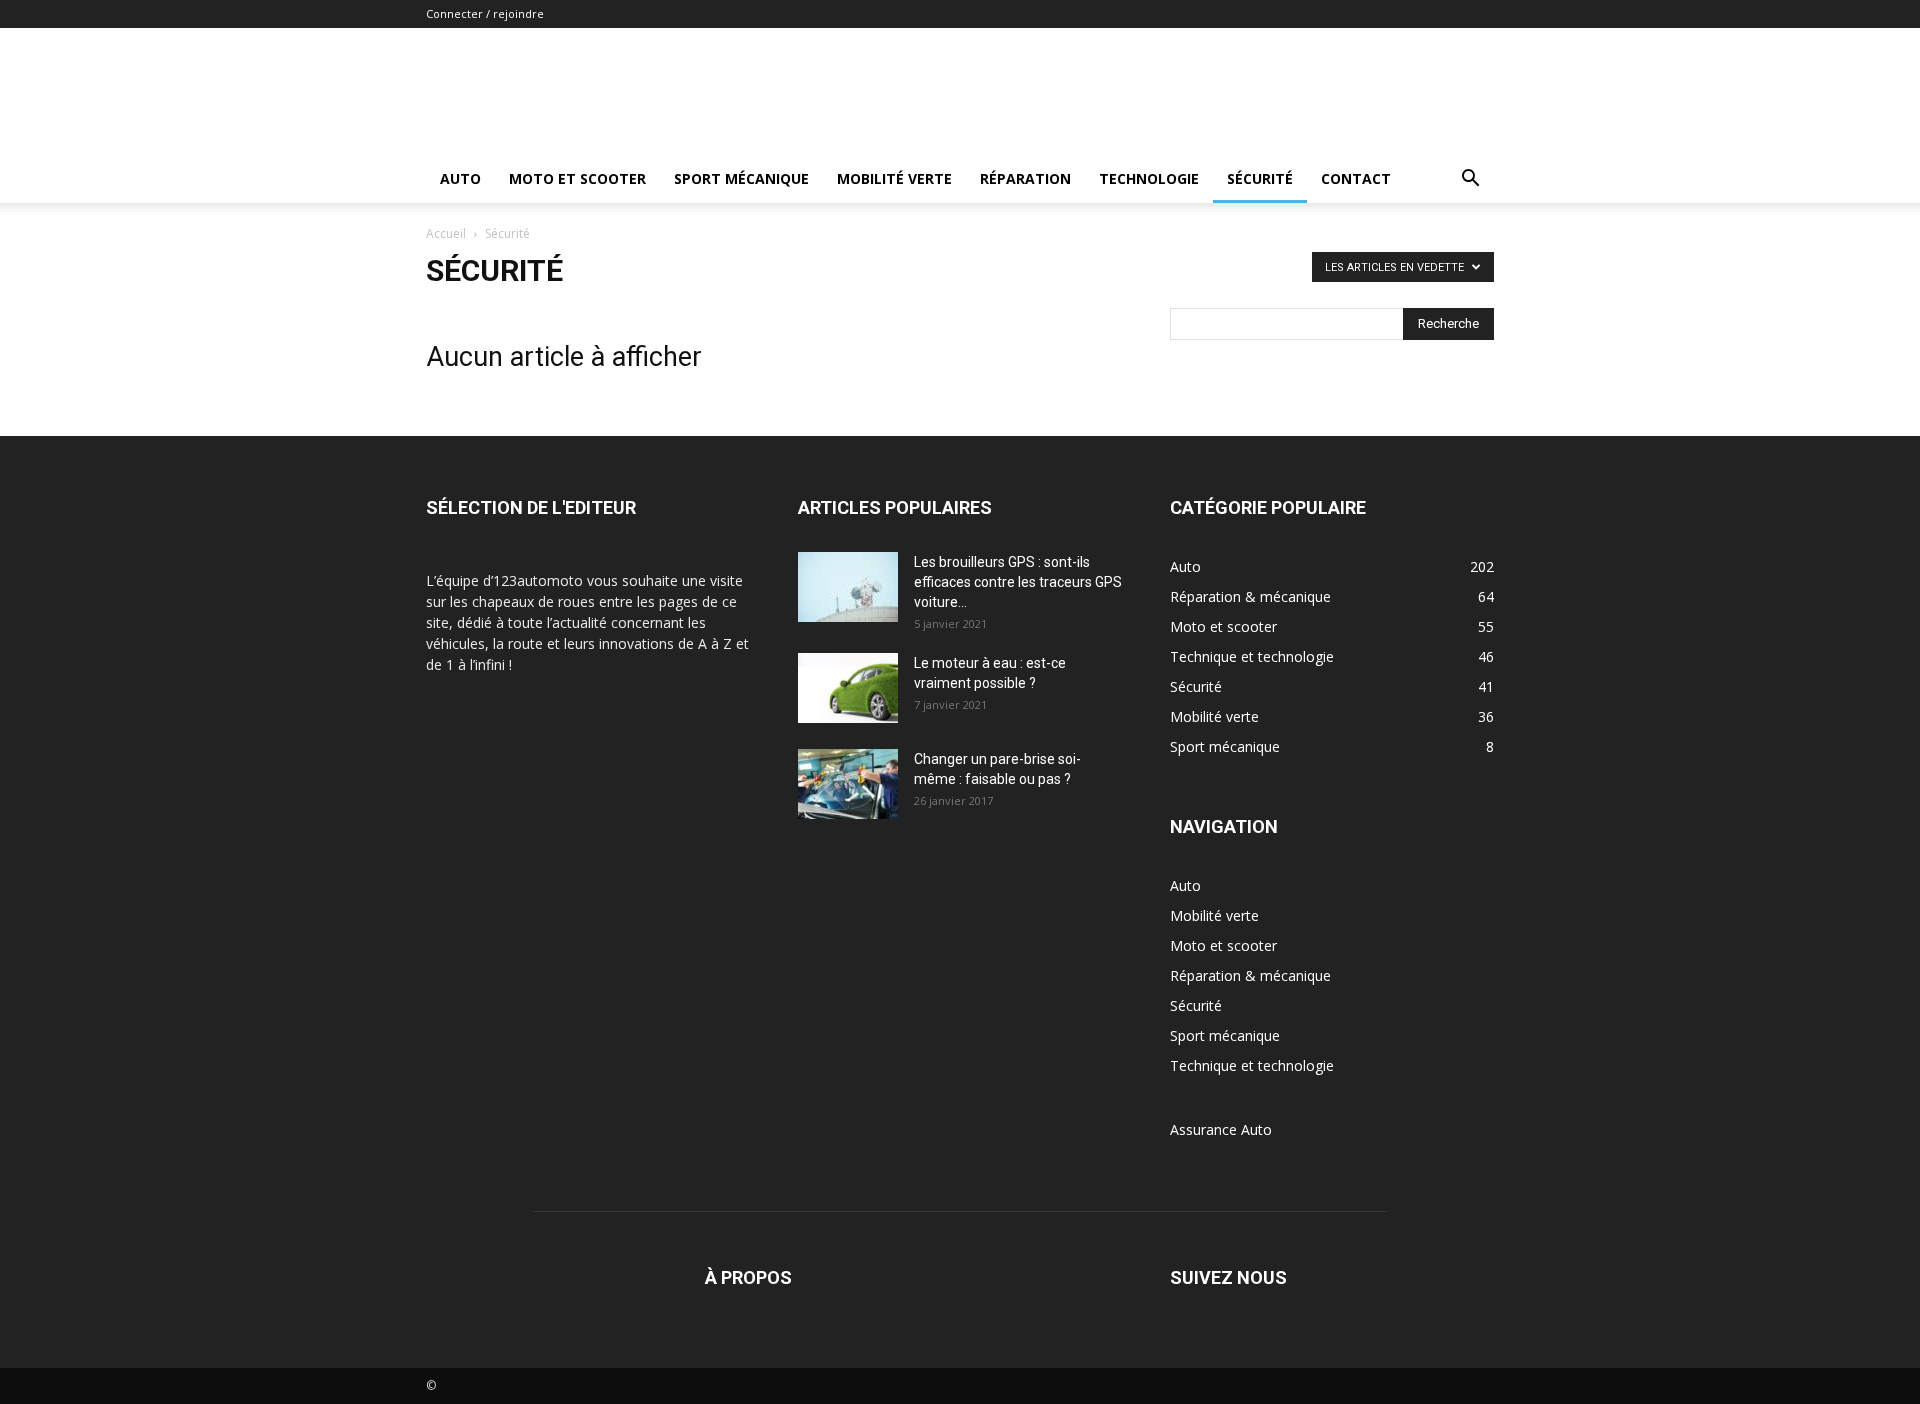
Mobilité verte (894, 178)
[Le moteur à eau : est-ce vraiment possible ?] (848, 688)
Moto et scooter (577, 178)
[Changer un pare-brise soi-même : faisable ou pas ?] (848, 784)
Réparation (1025, 178)
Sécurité (1260, 178)
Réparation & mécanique (1250, 975)
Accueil (446, 233)
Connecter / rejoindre (485, 13)
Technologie (1149, 178)
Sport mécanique (741, 178)
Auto (460, 178)
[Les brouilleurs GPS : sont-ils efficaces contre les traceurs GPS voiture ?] (848, 587)
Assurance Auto (1221, 1129)
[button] (1470, 180)
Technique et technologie (1252, 1065)
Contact (1356, 178)
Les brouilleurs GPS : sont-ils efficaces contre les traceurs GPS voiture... (1018, 582)
